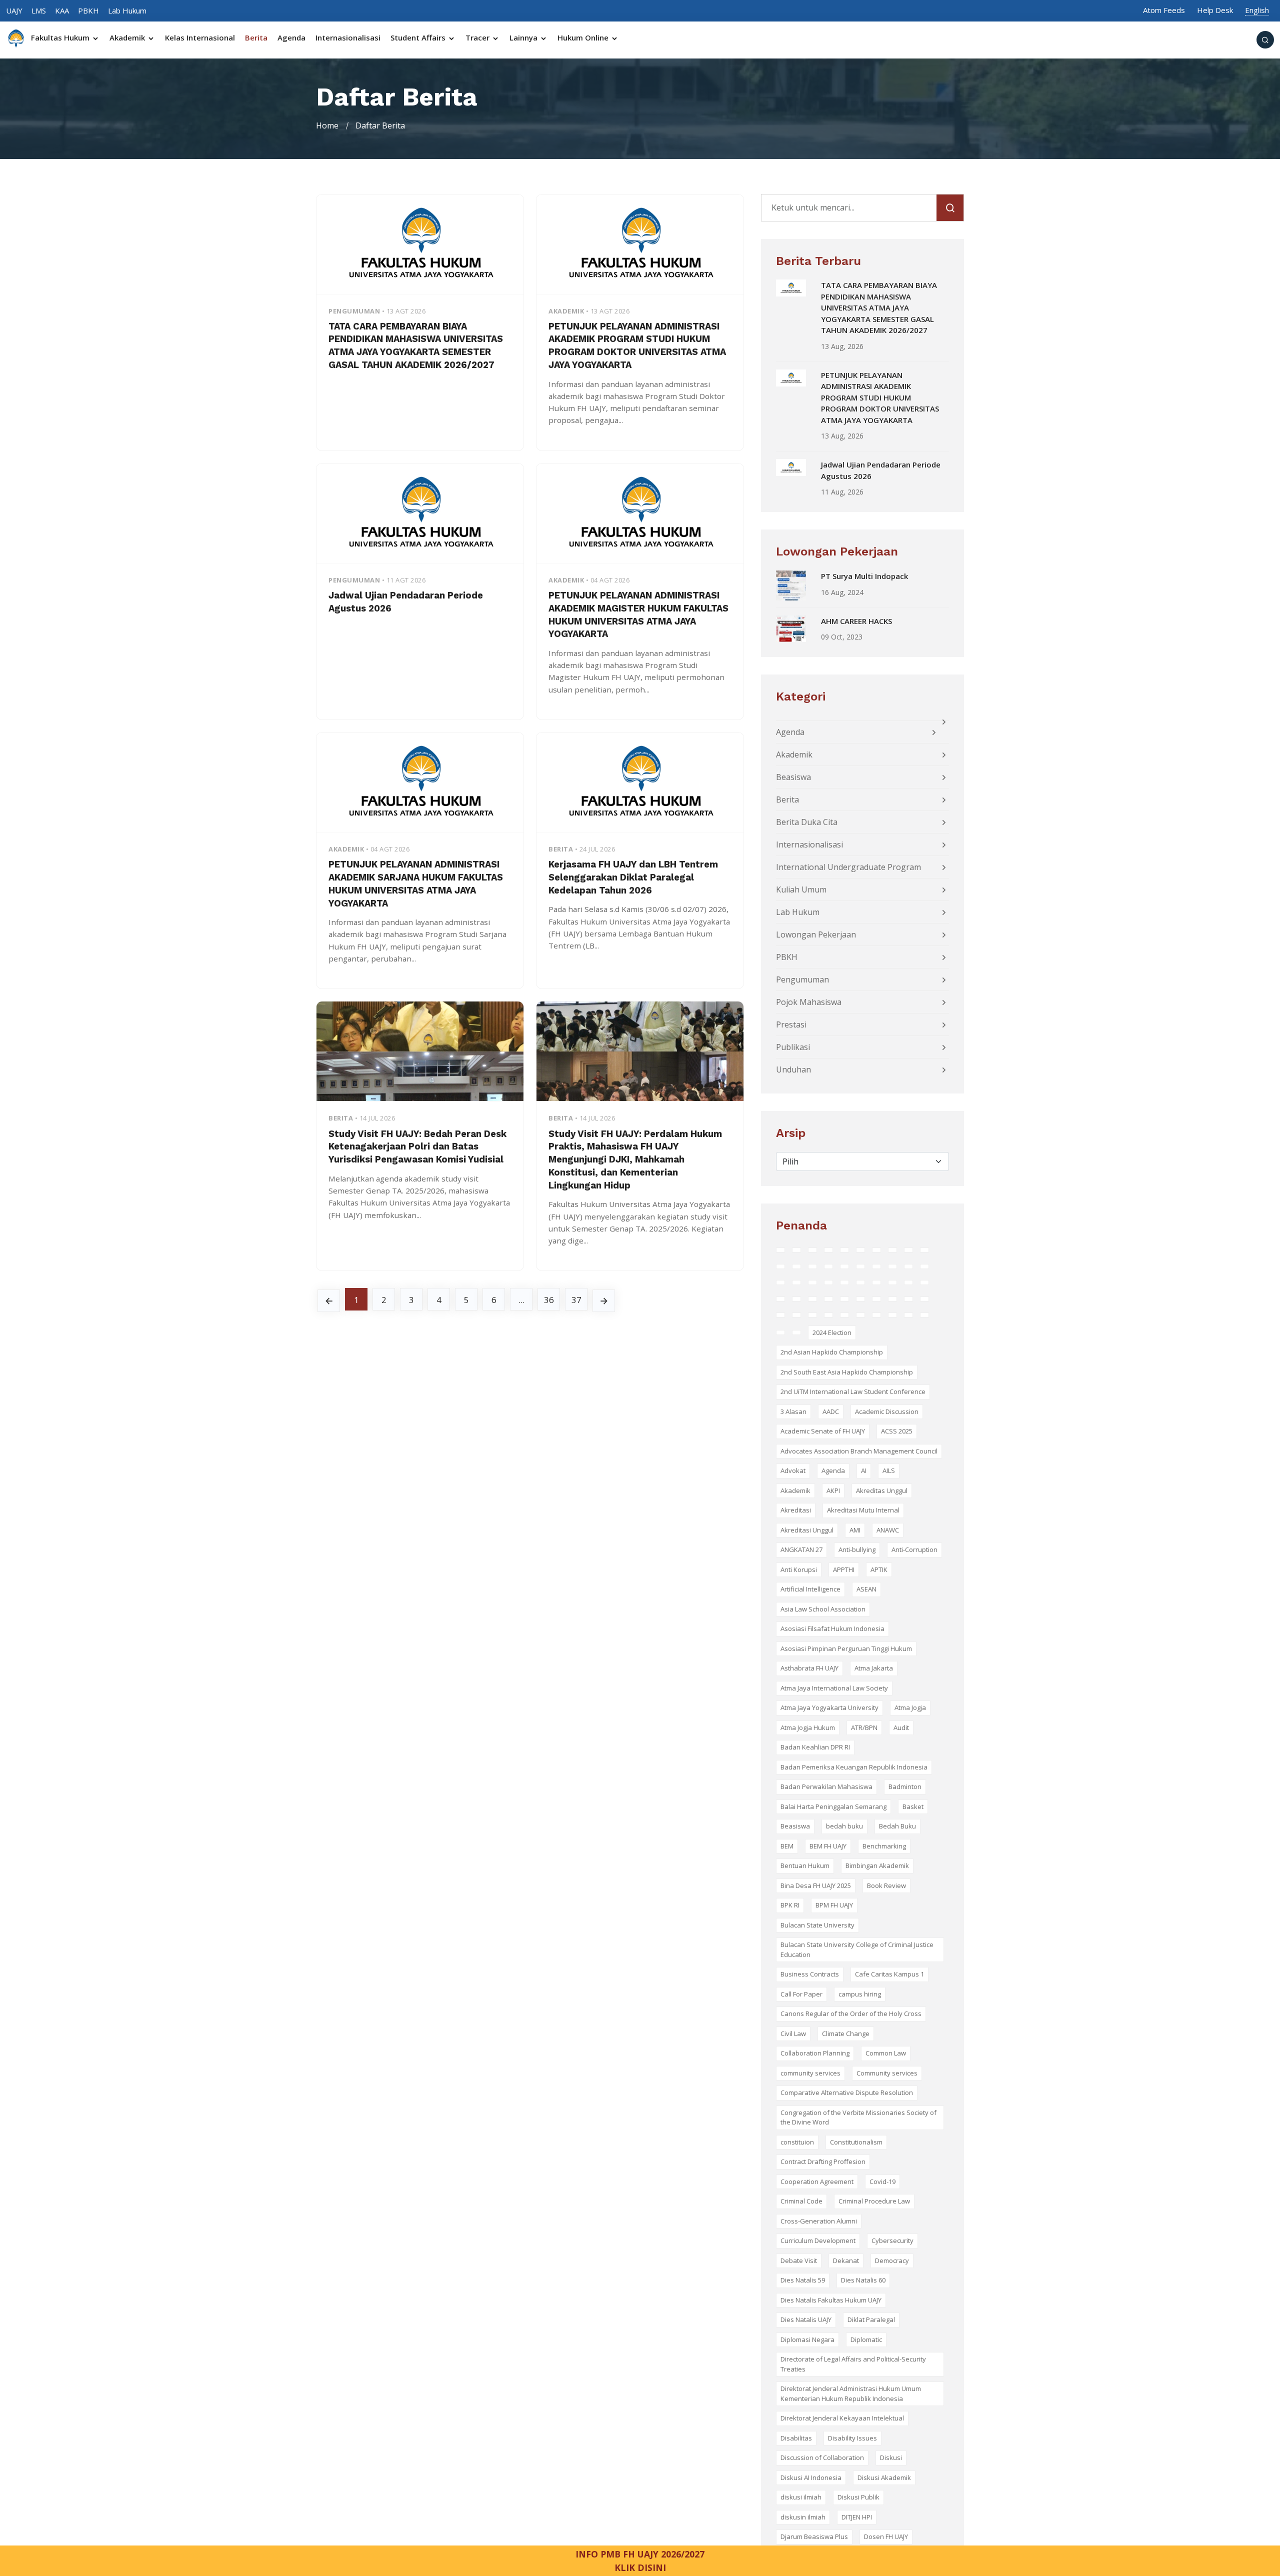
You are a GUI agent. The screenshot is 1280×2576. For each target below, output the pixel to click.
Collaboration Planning (815, 2053)
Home (327, 125)
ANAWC (888, 1530)
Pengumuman (802, 979)
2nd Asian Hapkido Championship (832, 1352)
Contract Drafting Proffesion (823, 2161)
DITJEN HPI (857, 2517)
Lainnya (524, 38)
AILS (889, 1470)
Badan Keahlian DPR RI (815, 1747)
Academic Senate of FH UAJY (823, 1431)
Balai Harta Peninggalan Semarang (833, 1806)
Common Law (886, 2053)
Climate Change (846, 2033)
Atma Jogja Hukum (808, 1727)
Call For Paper (801, 1994)
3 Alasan (793, 1411)
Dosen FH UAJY (886, 2536)
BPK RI (790, 1905)
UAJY (14, 10)
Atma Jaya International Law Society (834, 1688)
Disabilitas (796, 2438)
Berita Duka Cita (807, 822)
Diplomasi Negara (807, 2339)
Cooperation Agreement (817, 2181)
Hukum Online (584, 38)
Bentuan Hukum (805, 1865)
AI (864, 1470)
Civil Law (793, 2033)
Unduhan (793, 1069)
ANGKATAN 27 (801, 1549)
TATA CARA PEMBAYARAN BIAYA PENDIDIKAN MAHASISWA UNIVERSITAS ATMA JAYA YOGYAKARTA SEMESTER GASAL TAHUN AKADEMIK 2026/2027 (879, 307)
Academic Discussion (887, 1411)
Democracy (892, 2260)
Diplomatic (866, 2339)
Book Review (886, 1885)
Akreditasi (796, 1510)
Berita (256, 38)
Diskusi (891, 2457)
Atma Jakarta (874, 1668)
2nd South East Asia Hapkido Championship (847, 1372)
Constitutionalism (856, 2142)
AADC (831, 1411)
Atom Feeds (1164, 10)
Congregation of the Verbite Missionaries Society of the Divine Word (858, 2117)
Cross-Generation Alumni (819, 2221)
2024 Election (832, 1332)
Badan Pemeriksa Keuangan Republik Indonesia (854, 1767)
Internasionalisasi (348, 38)
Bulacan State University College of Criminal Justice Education (857, 1949)
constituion (797, 2142)
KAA (62, 10)
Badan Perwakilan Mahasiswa (826, 1786)
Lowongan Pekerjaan (816, 934)
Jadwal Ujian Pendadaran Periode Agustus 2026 (881, 470)
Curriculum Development (818, 2240)
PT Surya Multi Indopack (864, 576)
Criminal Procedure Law (874, 2201)
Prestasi (791, 1024)
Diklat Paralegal (871, 2319)
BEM (787, 1846)
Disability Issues (852, 2438)
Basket (913, 1806)
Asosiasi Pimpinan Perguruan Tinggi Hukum (846, 1648)
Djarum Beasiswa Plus (814, 2536)
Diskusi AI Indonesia (811, 2477)
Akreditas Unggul (882, 1490)
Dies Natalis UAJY (806, 2319)
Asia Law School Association (823, 1609)
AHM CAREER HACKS (856, 621)
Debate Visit (799, 2260)
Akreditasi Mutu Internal (863, 1510)
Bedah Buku (897, 1826)
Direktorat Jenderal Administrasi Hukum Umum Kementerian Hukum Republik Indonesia (851, 2393)
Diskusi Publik (858, 2497)
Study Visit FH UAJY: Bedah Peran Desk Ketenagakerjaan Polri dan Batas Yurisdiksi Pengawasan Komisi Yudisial (417, 1147)
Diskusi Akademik (884, 2477)
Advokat (793, 1470)
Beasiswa (793, 777)
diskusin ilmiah (803, 2517)
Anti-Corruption (914, 1549)
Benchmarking (884, 1846)
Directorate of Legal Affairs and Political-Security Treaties (853, 2364)
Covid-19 (882, 2181)
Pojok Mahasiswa (809, 1002)
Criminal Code (801, 2201)
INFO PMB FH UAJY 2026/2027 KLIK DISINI (640, 2560)
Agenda (291, 38)
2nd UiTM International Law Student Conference (853, 1391)
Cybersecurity (892, 2240)
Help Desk (1215, 10)
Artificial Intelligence (810, 1589)
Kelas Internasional (200, 38)
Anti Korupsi (799, 1569)
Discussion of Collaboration (822, 2457)
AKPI (833, 1490)
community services (810, 2073)
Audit (901, 1727)
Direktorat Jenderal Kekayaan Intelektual (842, 2418)
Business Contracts (810, 1974)
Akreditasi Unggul (807, 1530)
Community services (887, 2073)
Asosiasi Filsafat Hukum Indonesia (832, 1628)
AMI (855, 1530)
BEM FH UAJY (828, 1846)
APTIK (879, 1569)
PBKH (88, 10)
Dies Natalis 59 (803, 2280)
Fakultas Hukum (61, 38)
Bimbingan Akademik (877, 1865)
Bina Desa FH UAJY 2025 (816, 1885)
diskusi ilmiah (801, 2497)
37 (576, 1300)
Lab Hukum (127, 10)
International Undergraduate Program (848, 867)
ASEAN (866, 1589)
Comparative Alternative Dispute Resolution (847, 2092)
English (1257, 10)
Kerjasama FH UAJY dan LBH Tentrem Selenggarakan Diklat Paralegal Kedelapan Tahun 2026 (633, 877)
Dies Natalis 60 (863, 2280)
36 (549, 1300)
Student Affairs (419, 38)
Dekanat (846, 2260)
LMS (39, 10)
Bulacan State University (817, 1925)
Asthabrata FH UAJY (809, 1668)
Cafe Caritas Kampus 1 (889, 1974)
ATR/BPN (864, 1727)
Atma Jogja (910, 1707)
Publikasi (793, 1047)
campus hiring (860, 1994)
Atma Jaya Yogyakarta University (829, 1707)
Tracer (478, 38)
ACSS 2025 (897, 1431)
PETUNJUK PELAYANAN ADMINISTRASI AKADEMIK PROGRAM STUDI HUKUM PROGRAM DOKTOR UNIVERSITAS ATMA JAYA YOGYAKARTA (880, 397)
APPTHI (844, 1569)
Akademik (128, 38)
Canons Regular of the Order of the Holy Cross (851, 2013)
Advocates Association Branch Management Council (859, 1451)
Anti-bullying (857, 1549)
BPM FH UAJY (834, 1905)
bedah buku (844, 1826)
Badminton (905, 1786)
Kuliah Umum (801, 889)
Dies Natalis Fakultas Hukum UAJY (831, 2300)
